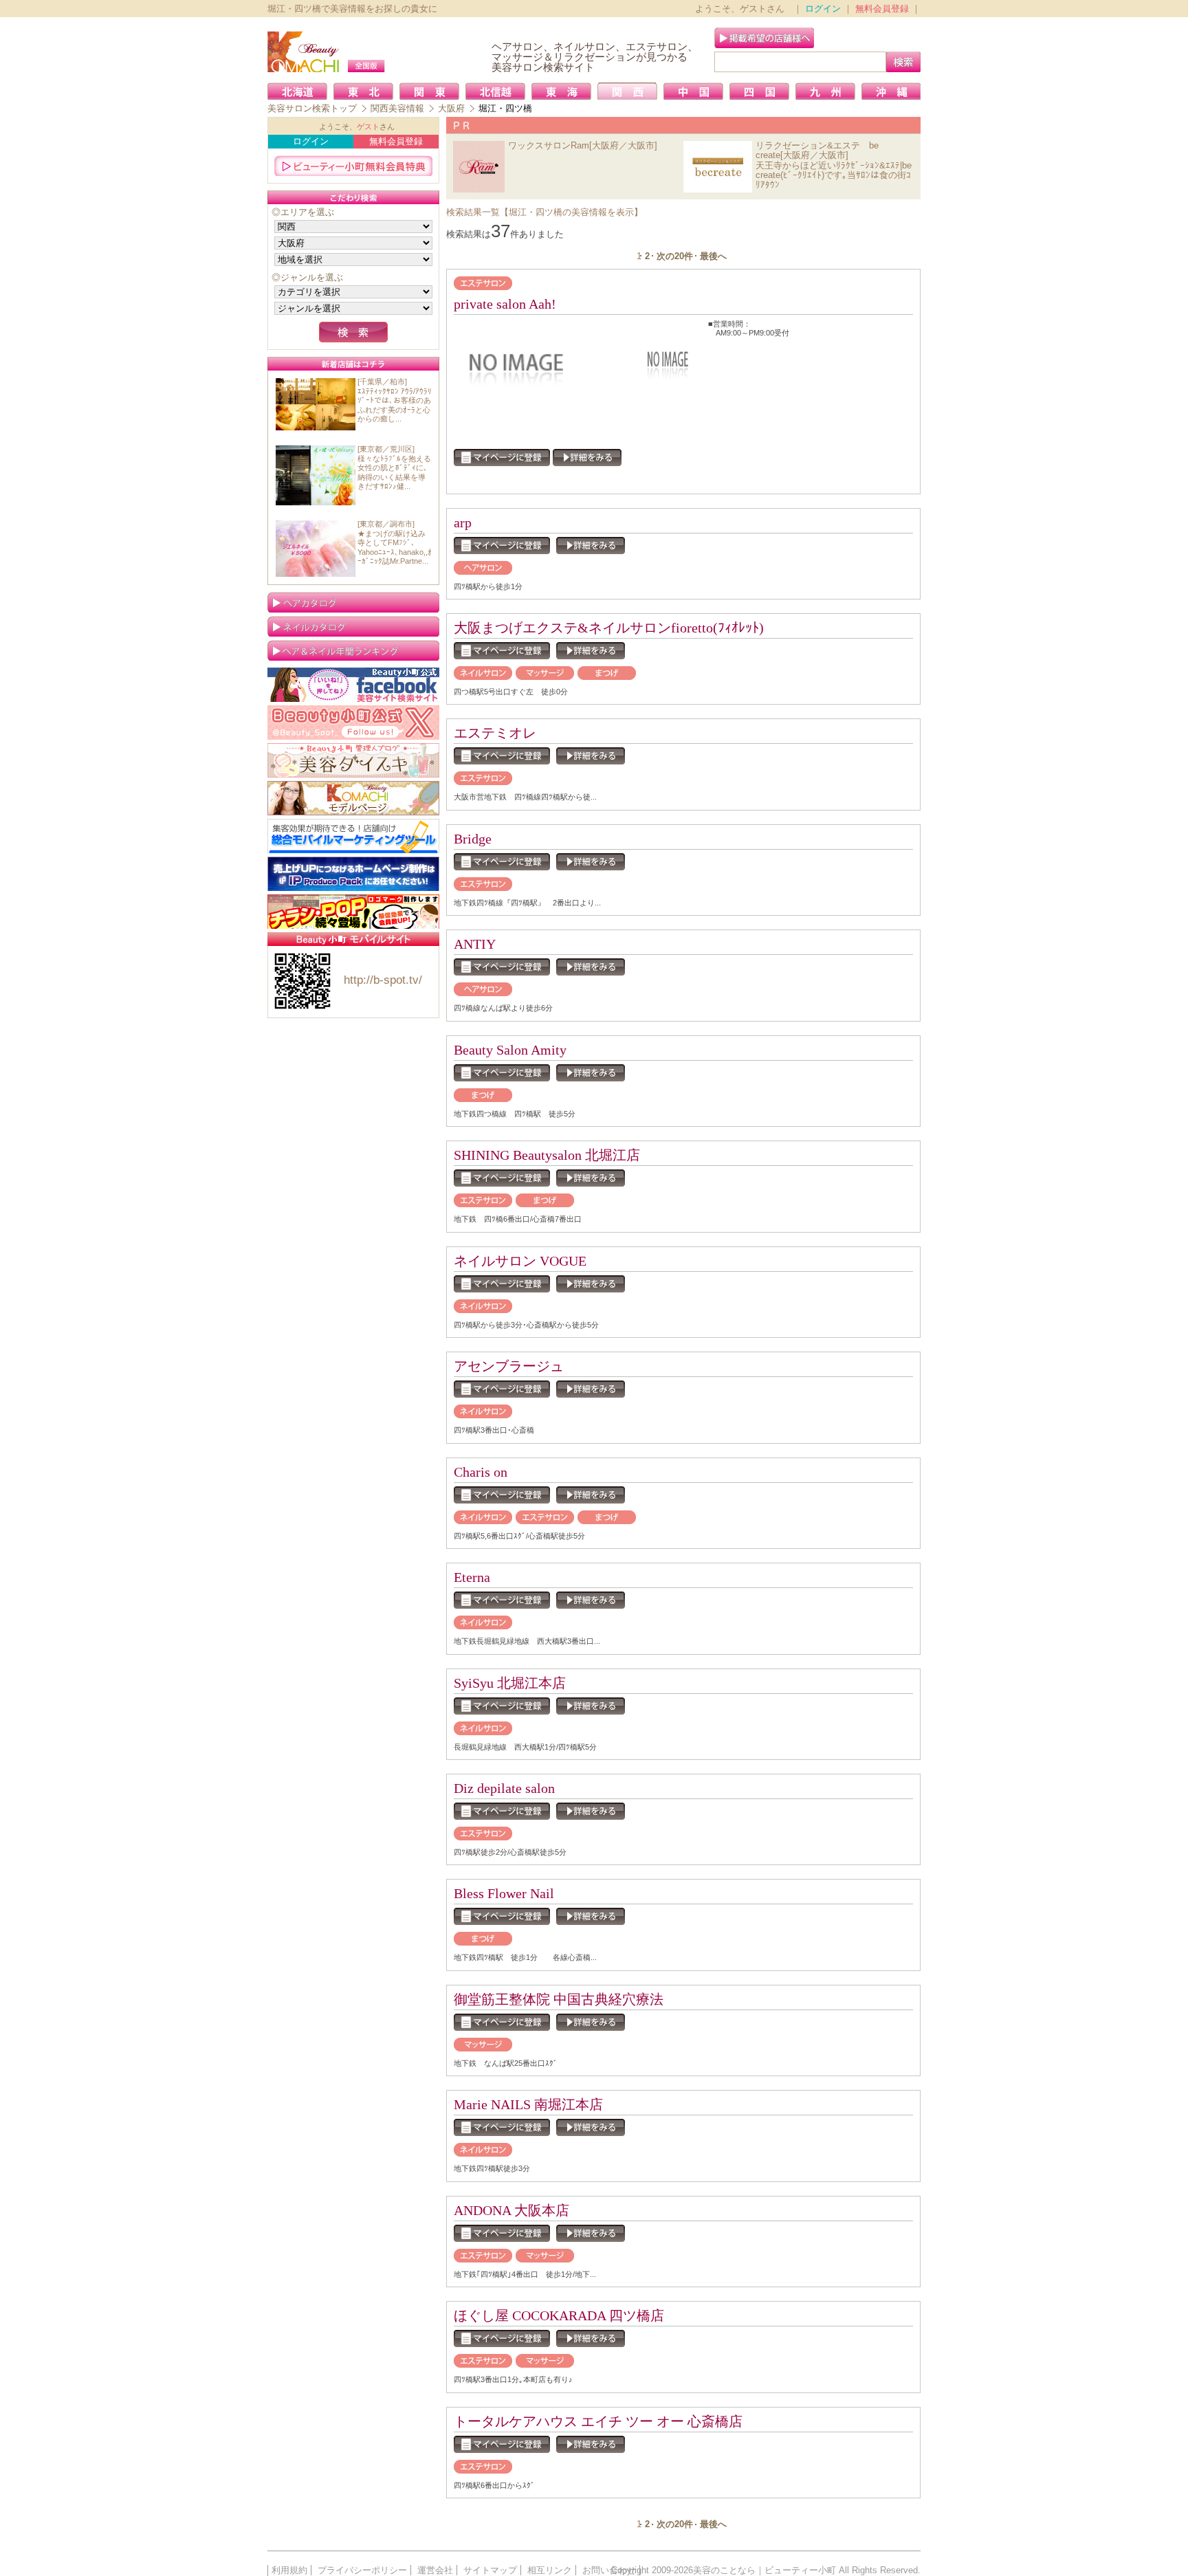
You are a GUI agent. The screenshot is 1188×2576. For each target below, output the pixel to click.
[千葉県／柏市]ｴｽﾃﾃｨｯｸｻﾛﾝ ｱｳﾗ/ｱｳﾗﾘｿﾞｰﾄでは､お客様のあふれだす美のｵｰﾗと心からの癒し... (395, 400)
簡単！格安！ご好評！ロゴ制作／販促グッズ (353, 912)
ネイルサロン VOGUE (520, 1261)
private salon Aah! (505, 304)
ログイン (823, 9)
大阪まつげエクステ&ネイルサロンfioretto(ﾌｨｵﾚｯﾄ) (609, 628)
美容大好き (353, 760)
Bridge (473, 839)
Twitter (353, 723)
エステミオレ (495, 733)
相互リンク (550, 2570)
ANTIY (475, 944)
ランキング (353, 650)
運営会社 (435, 2570)
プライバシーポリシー (362, 2570)
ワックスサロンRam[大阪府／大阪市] (583, 145)
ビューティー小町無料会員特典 (353, 166)
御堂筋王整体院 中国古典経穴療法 (559, 1999)
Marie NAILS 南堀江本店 (528, 2104)
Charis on (481, 1472)
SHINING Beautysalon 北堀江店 (547, 1155)
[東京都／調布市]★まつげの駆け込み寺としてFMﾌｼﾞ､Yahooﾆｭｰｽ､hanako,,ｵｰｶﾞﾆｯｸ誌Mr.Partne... (395, 542)
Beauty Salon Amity (517, 1050)
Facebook (353, 685)
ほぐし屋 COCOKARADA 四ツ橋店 (559, 2315)
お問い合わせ (609, 2570)
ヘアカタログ (353, 602)
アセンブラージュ (509, 1366)
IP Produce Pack (353, 874)
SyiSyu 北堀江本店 (510, 1683)
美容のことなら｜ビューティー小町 (764, 2570)
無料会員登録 (882, 9)
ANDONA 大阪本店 (511, 2210)
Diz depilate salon (504, 1788)
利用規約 (289, 2570)
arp (463, 522)
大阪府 (451, 108)
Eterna (472, 1577)
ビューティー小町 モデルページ (353, 798)
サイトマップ (490, 2570)
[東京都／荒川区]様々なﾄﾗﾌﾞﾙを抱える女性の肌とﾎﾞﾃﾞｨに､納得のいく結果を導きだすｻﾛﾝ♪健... (394, 467)
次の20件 (675, 256)
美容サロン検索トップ (312, 108)
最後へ (713, 256)
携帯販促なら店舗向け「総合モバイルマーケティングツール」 (353, 836)
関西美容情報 (397, 108)
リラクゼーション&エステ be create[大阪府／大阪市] (817, 150)
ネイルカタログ (353, 626)
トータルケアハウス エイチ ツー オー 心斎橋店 (598, 2421)
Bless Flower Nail (504, 1893)
